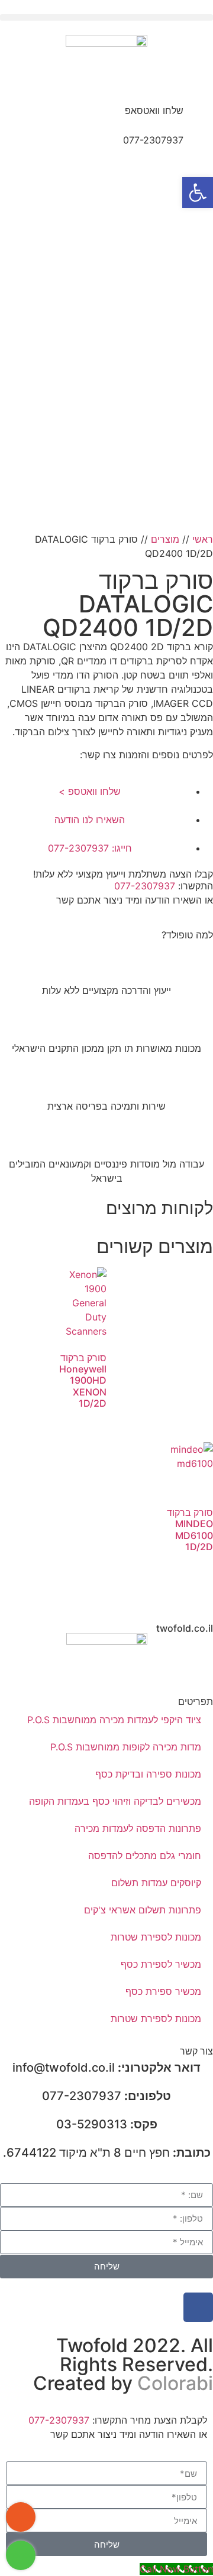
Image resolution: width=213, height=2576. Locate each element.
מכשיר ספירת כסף (163, 1991)
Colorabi (175, 2383)
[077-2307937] (198, 148)
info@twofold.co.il (106, 2068)
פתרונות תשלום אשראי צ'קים (143, 1910)
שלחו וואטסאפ (154, 110)
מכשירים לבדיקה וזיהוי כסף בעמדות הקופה (115, 1801)
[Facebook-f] (198, 2307)
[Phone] (21, 2517)
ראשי (203, 539)
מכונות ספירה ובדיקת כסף (148, 1774)
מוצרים (165, 539)
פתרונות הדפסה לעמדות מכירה (138, 1828)
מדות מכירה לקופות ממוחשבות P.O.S (126, 1747)
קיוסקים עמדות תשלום (156, 1883)
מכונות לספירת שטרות (156, 1937)
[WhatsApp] (21, 2555)
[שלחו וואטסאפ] (198, 118)
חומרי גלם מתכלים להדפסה (145, 1856)
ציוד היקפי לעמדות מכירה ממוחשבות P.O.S (114, 1720)
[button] (106, 17)
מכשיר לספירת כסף (161, 1964)
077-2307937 (153, 140)
